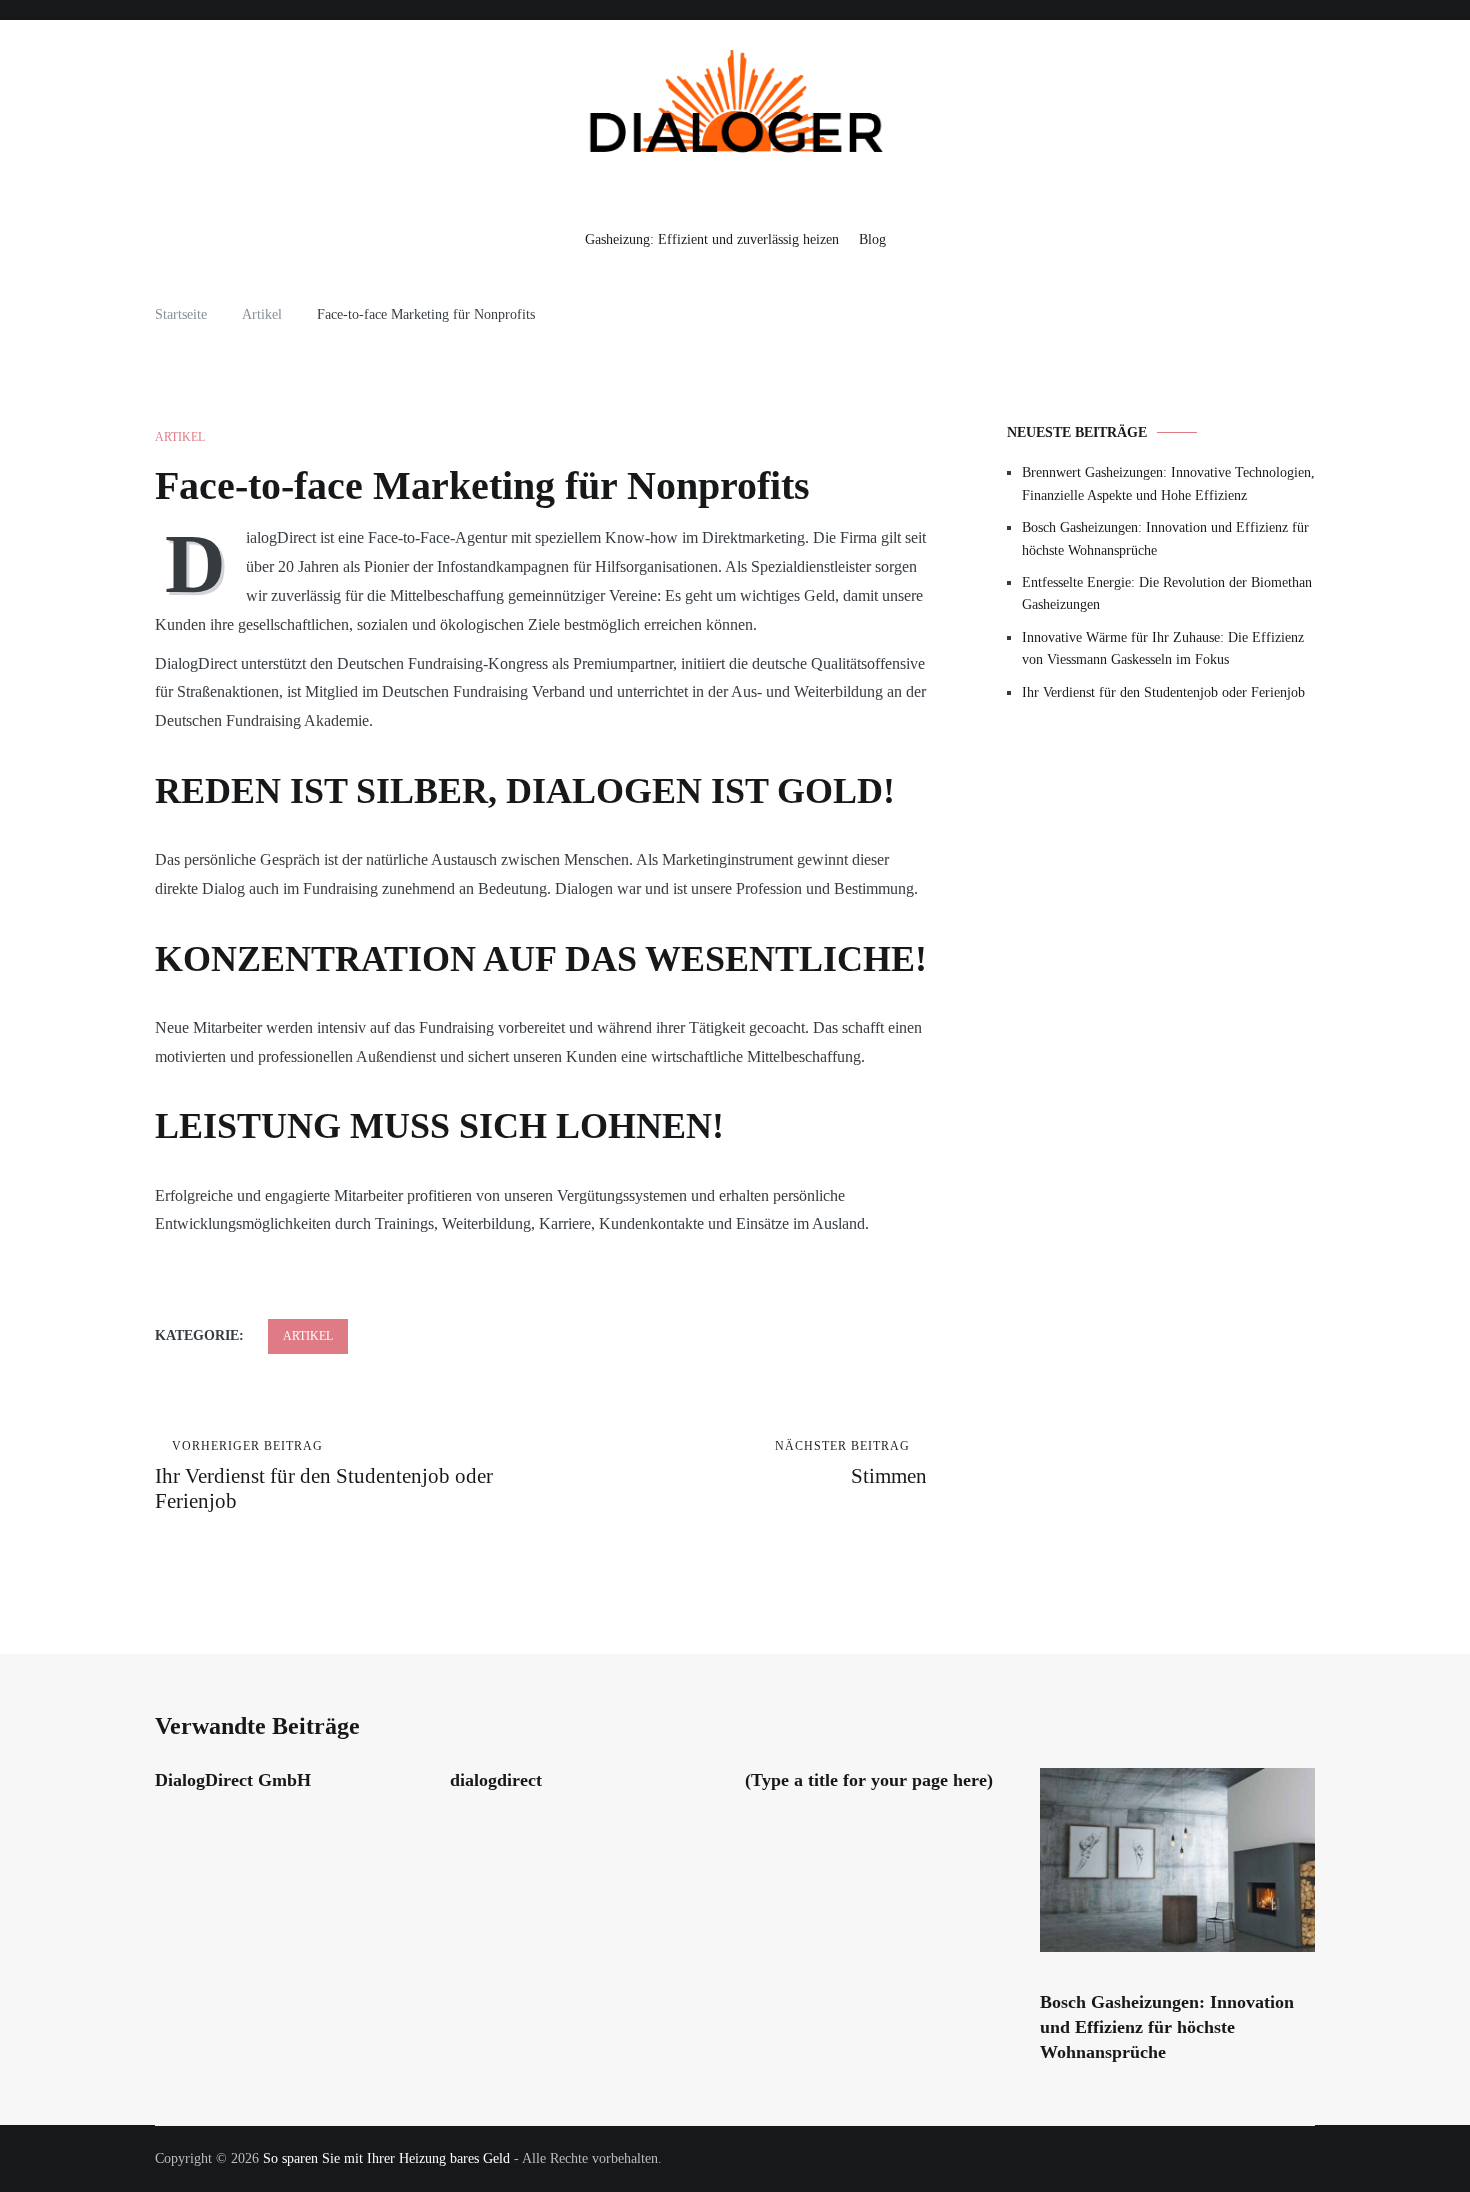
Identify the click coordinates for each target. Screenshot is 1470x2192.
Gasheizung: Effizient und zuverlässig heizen (712, 239)
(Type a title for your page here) (869, 1780)
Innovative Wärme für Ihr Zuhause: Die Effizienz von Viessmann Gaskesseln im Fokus (1163, 648)
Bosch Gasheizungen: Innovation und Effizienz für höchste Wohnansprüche (1165, 538)
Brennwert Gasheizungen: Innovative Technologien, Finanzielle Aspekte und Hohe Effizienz (1168, 483)
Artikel (180, 437)
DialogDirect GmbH (233, 1780)
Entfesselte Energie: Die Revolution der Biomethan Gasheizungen (1167, 593)
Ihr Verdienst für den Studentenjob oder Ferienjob (324, 1476)
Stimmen (851, 1463)
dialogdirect (496, 1780)
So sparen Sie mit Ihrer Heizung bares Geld (386, 2158)
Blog (872, 239)
